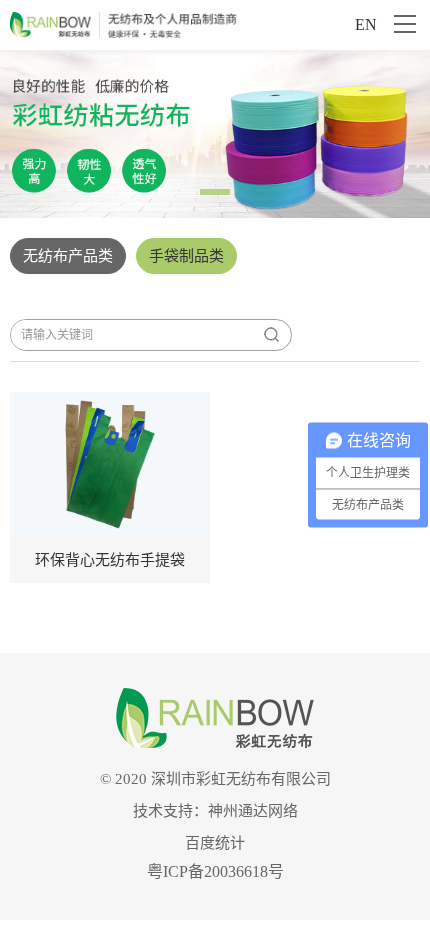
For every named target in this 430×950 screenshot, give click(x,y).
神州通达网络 (253, 811)
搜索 (271, 335)
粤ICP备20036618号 (215, 871)
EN (366, 24)
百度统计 (215, 843)
